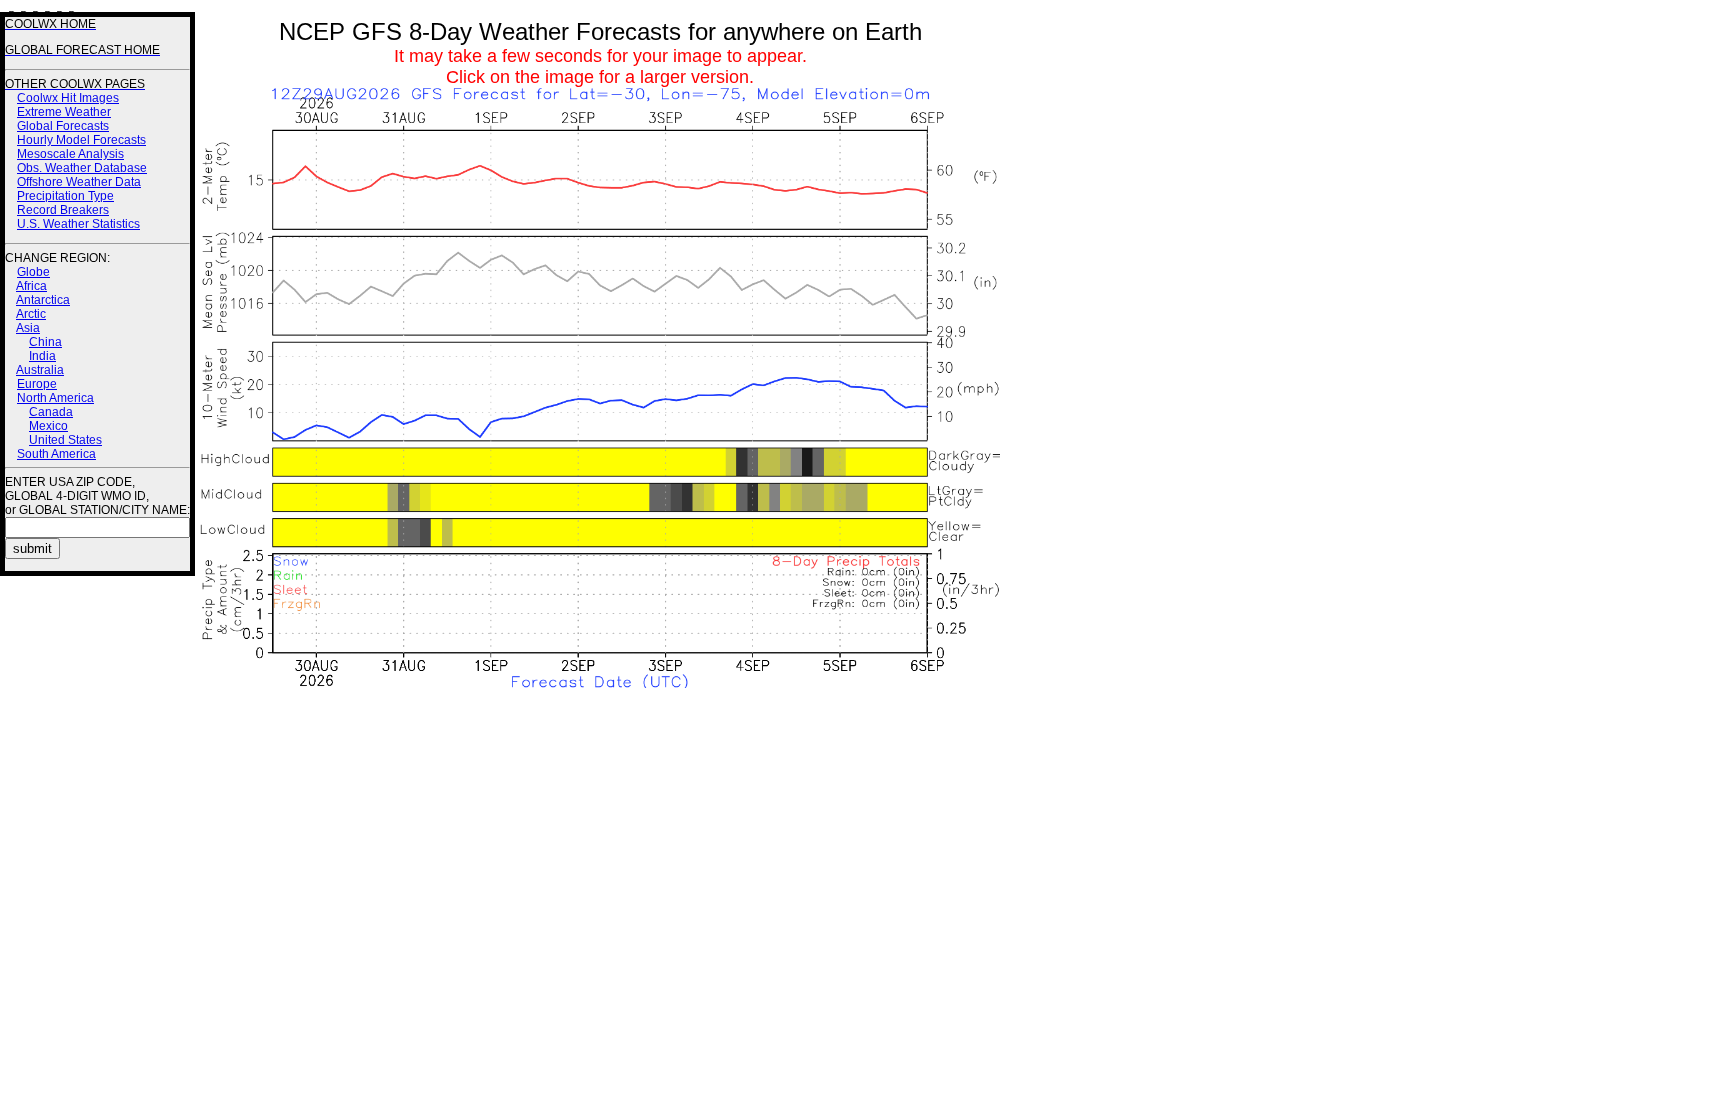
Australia (40, 370)
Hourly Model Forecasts (81, 140)
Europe (37, 384)
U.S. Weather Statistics (78, 224)
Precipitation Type (65, 196)
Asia (28, 328)
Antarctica (43, 300)
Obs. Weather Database (82, 168)
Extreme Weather (64, 112)
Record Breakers (63, 210)
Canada (51, 412)
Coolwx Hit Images (68, 98)
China (45, 342)
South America (56, 454)
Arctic (31, 314)
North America (55, 398)
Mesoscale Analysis (70, 154)
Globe (33, 272)
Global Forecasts (63, 126)
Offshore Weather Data (79, 182)
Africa (31, 286)
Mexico (48, 426)
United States (65, 440)
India (42, 356)
